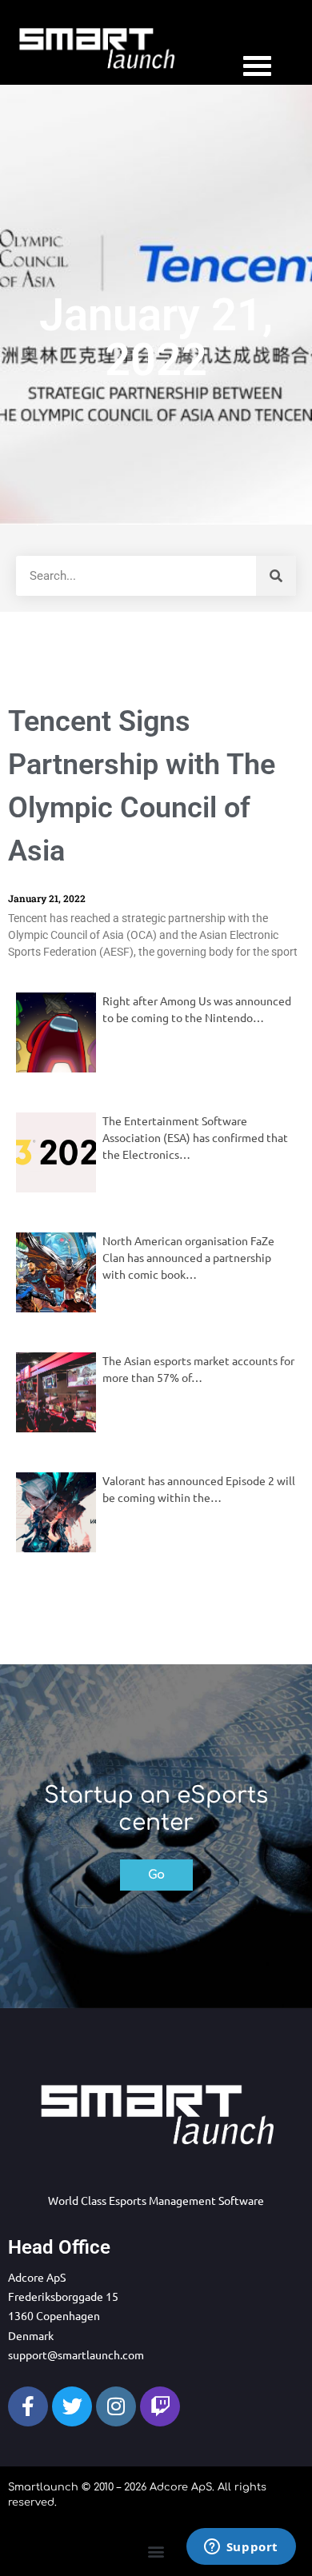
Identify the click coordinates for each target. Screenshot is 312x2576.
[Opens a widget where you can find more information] (241, 2548)
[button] (156, 2551)
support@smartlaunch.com (76, 2354)
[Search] (276, 576)
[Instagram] (116, 2406)
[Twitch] (160, 2406)
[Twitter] (72, 2406)
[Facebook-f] (28, 2406)
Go (156, 1875)
